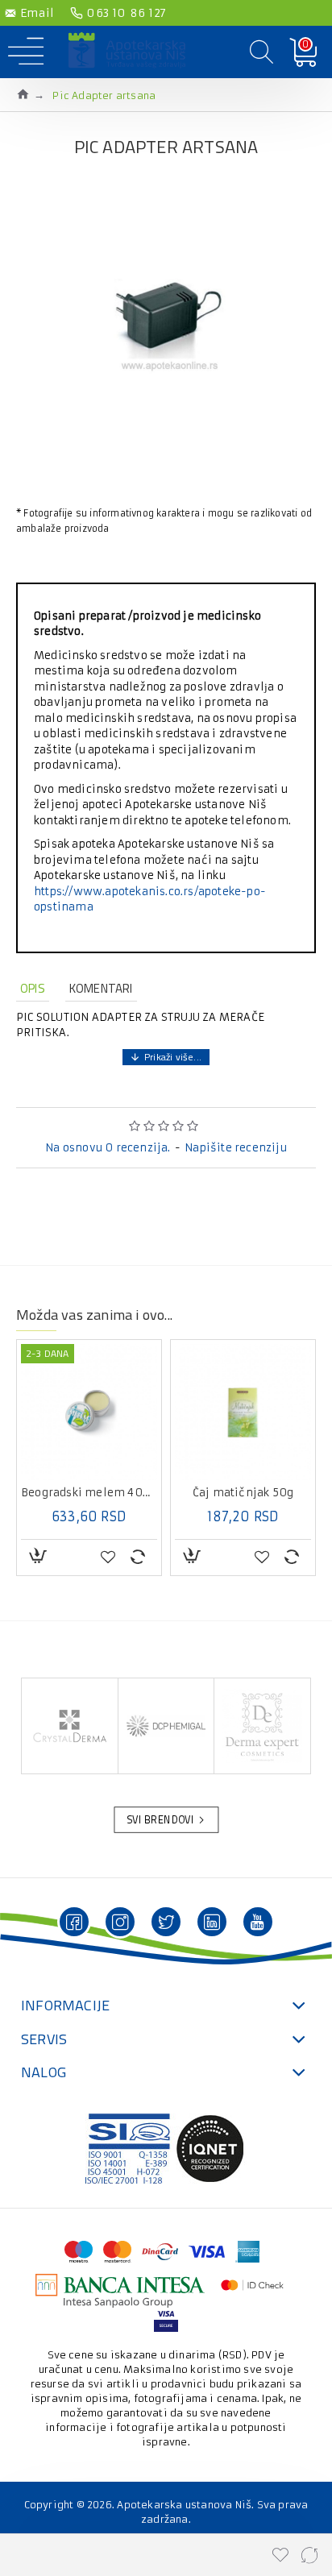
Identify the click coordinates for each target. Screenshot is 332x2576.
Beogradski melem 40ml (89, 1493)
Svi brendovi (160, 1820)
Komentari (101, 988)
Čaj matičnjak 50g (243, 1493)
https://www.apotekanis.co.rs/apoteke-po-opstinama (150, 900)
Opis (33, 988)
